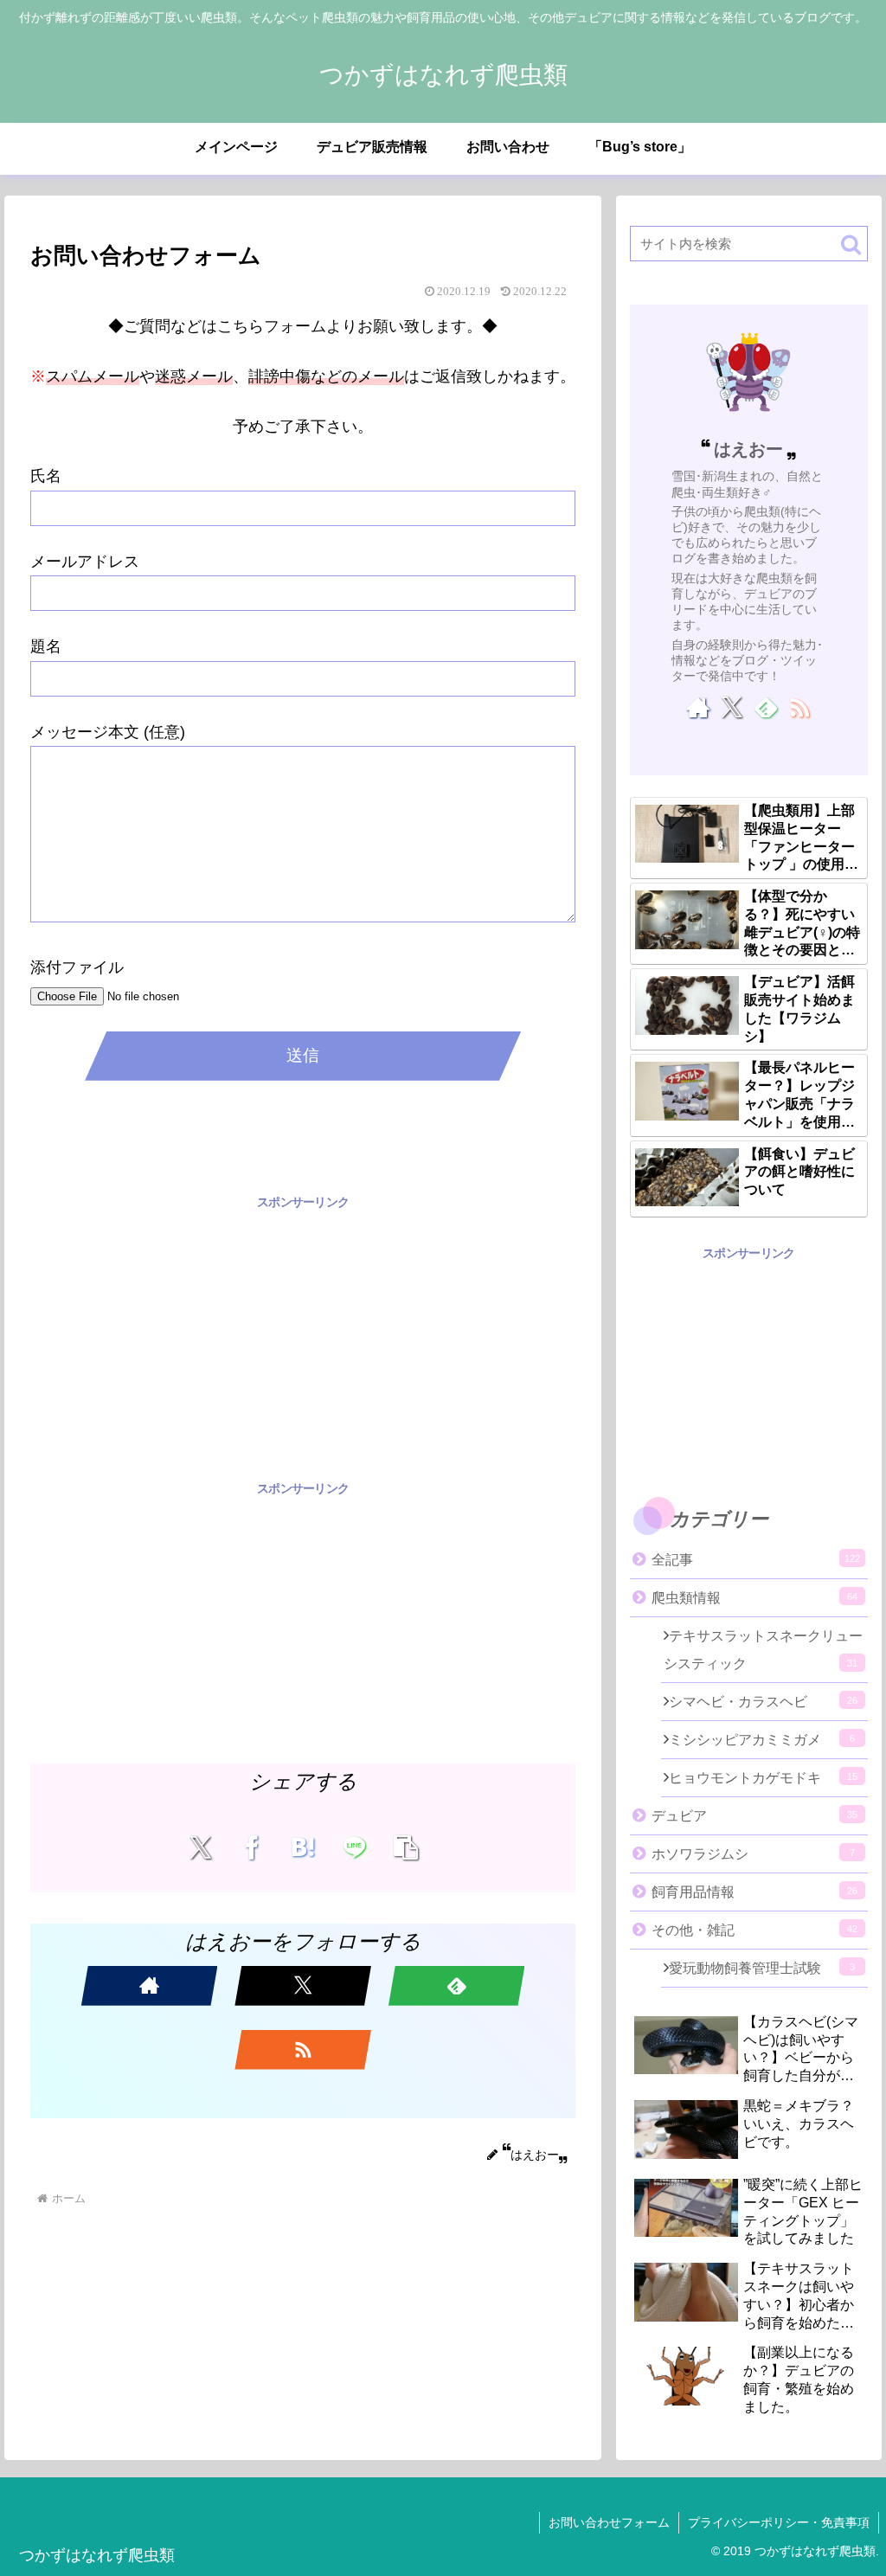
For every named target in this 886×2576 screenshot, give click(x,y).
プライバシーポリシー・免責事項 (779, 2522)
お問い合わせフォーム (609, 2522)
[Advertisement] (303, 1334)
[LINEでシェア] (354, 1847)
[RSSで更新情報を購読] (303, 2050)
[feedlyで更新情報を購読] (457, 1986)
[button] (406, 1847)
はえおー (748, 449)
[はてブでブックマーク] (303, 1847)
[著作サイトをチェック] (150, 1986)
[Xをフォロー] (303, 1986)
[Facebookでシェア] (251, 1847)
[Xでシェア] (200, 1847)
